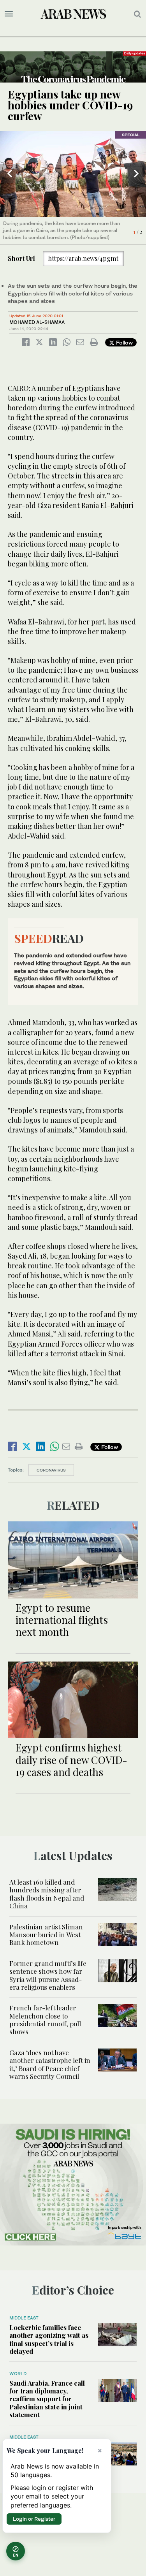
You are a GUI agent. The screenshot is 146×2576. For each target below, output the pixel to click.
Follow (124, 342)
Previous (10, 174)
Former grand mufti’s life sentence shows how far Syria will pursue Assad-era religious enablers (48, 1975)
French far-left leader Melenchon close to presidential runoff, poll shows (45, 2019)
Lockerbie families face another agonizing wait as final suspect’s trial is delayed (49, 2339)
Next (136, 174)
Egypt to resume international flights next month (62, 1620)
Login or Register (34, 2519)
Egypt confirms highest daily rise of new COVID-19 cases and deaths (71, 1759)
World (18, 2374)
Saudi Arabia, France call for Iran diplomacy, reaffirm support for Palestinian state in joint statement (47, 2399)
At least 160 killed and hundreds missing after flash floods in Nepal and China (47, 1894)
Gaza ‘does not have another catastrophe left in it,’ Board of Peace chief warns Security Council (50, 2064)
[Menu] (9, 14)
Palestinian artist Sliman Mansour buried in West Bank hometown (46, 1935)
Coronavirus (51, 1470)
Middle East (24, 2318)
